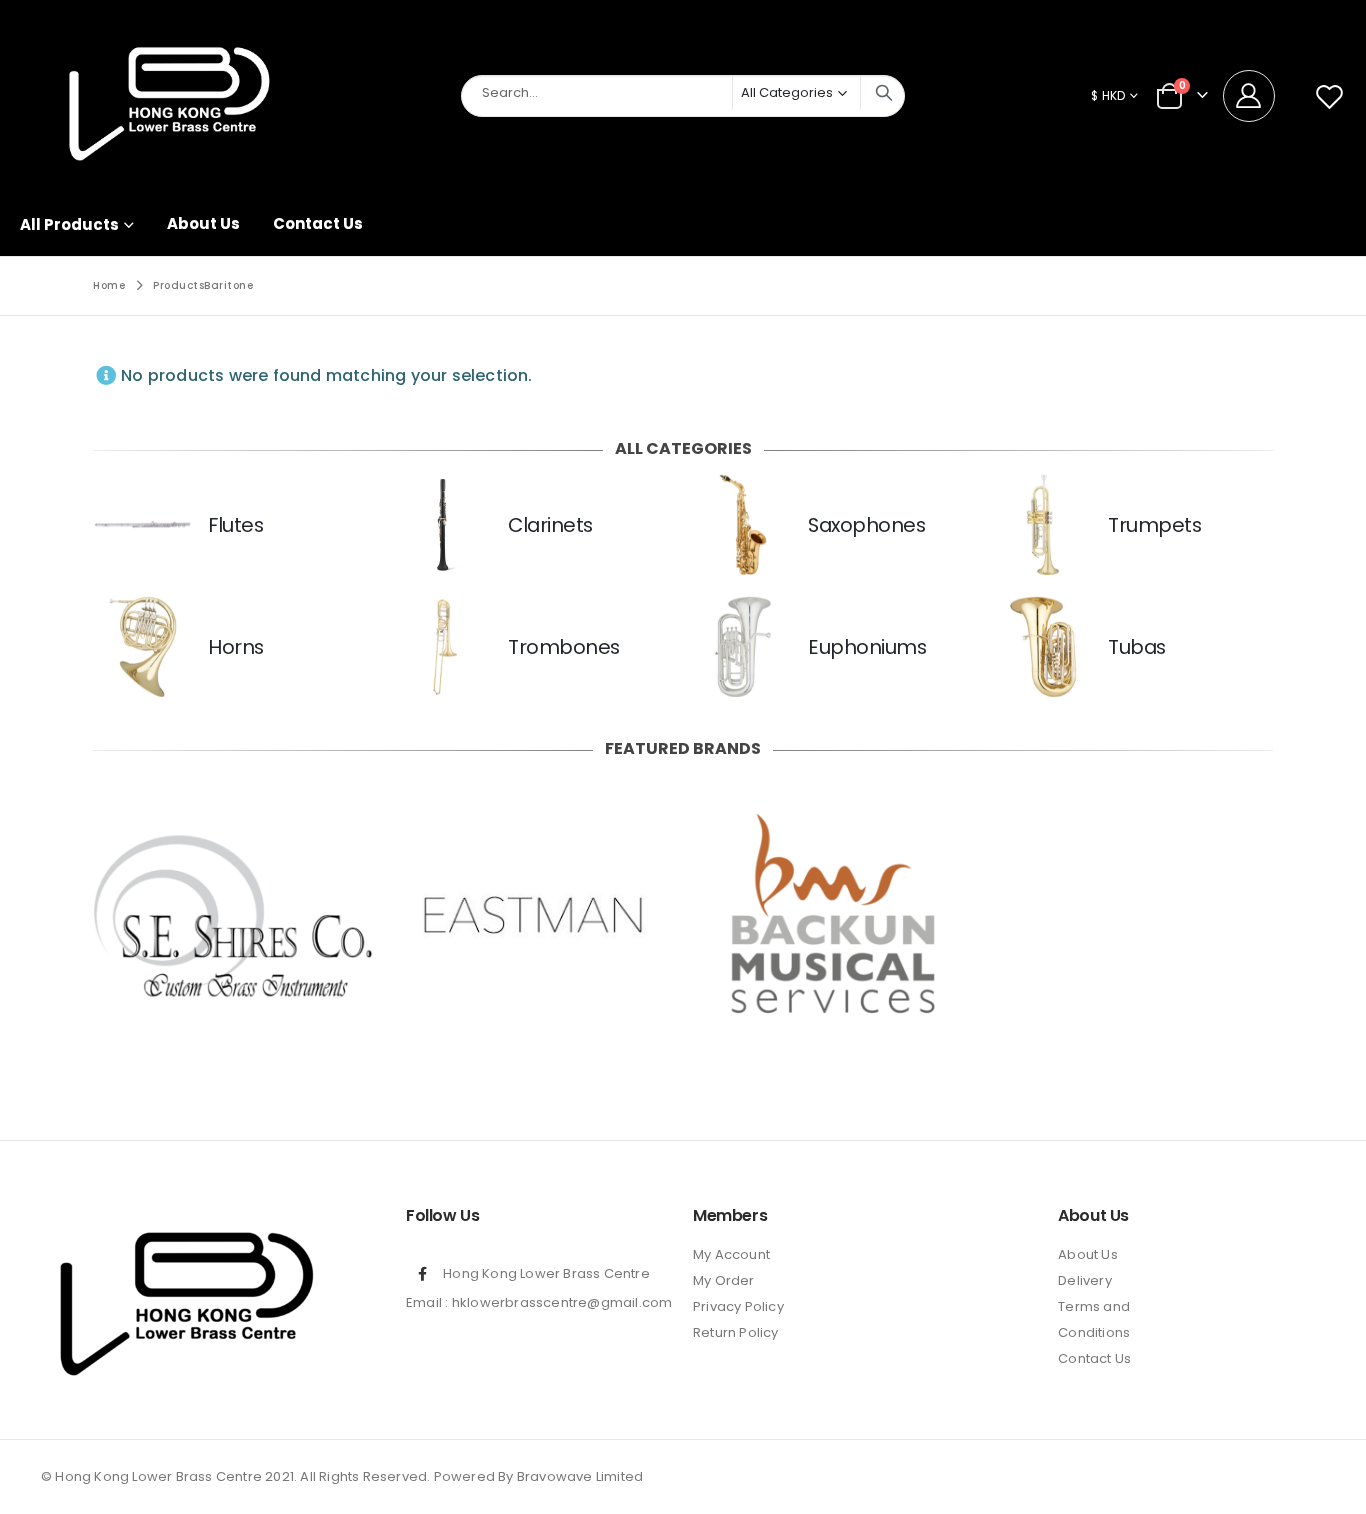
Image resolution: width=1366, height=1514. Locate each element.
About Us (203, 223)
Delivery (1085, 1280)
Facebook (423, 1274)
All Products (69, 224)
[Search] (884, 93)
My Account (731, 1254)
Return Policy (736, 1332)
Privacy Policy (738, 1306)
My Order (724, 1280)
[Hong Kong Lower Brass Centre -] (170, 96)
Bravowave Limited (580, 1476)
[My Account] (1256, 96)
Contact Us (318, 223)
